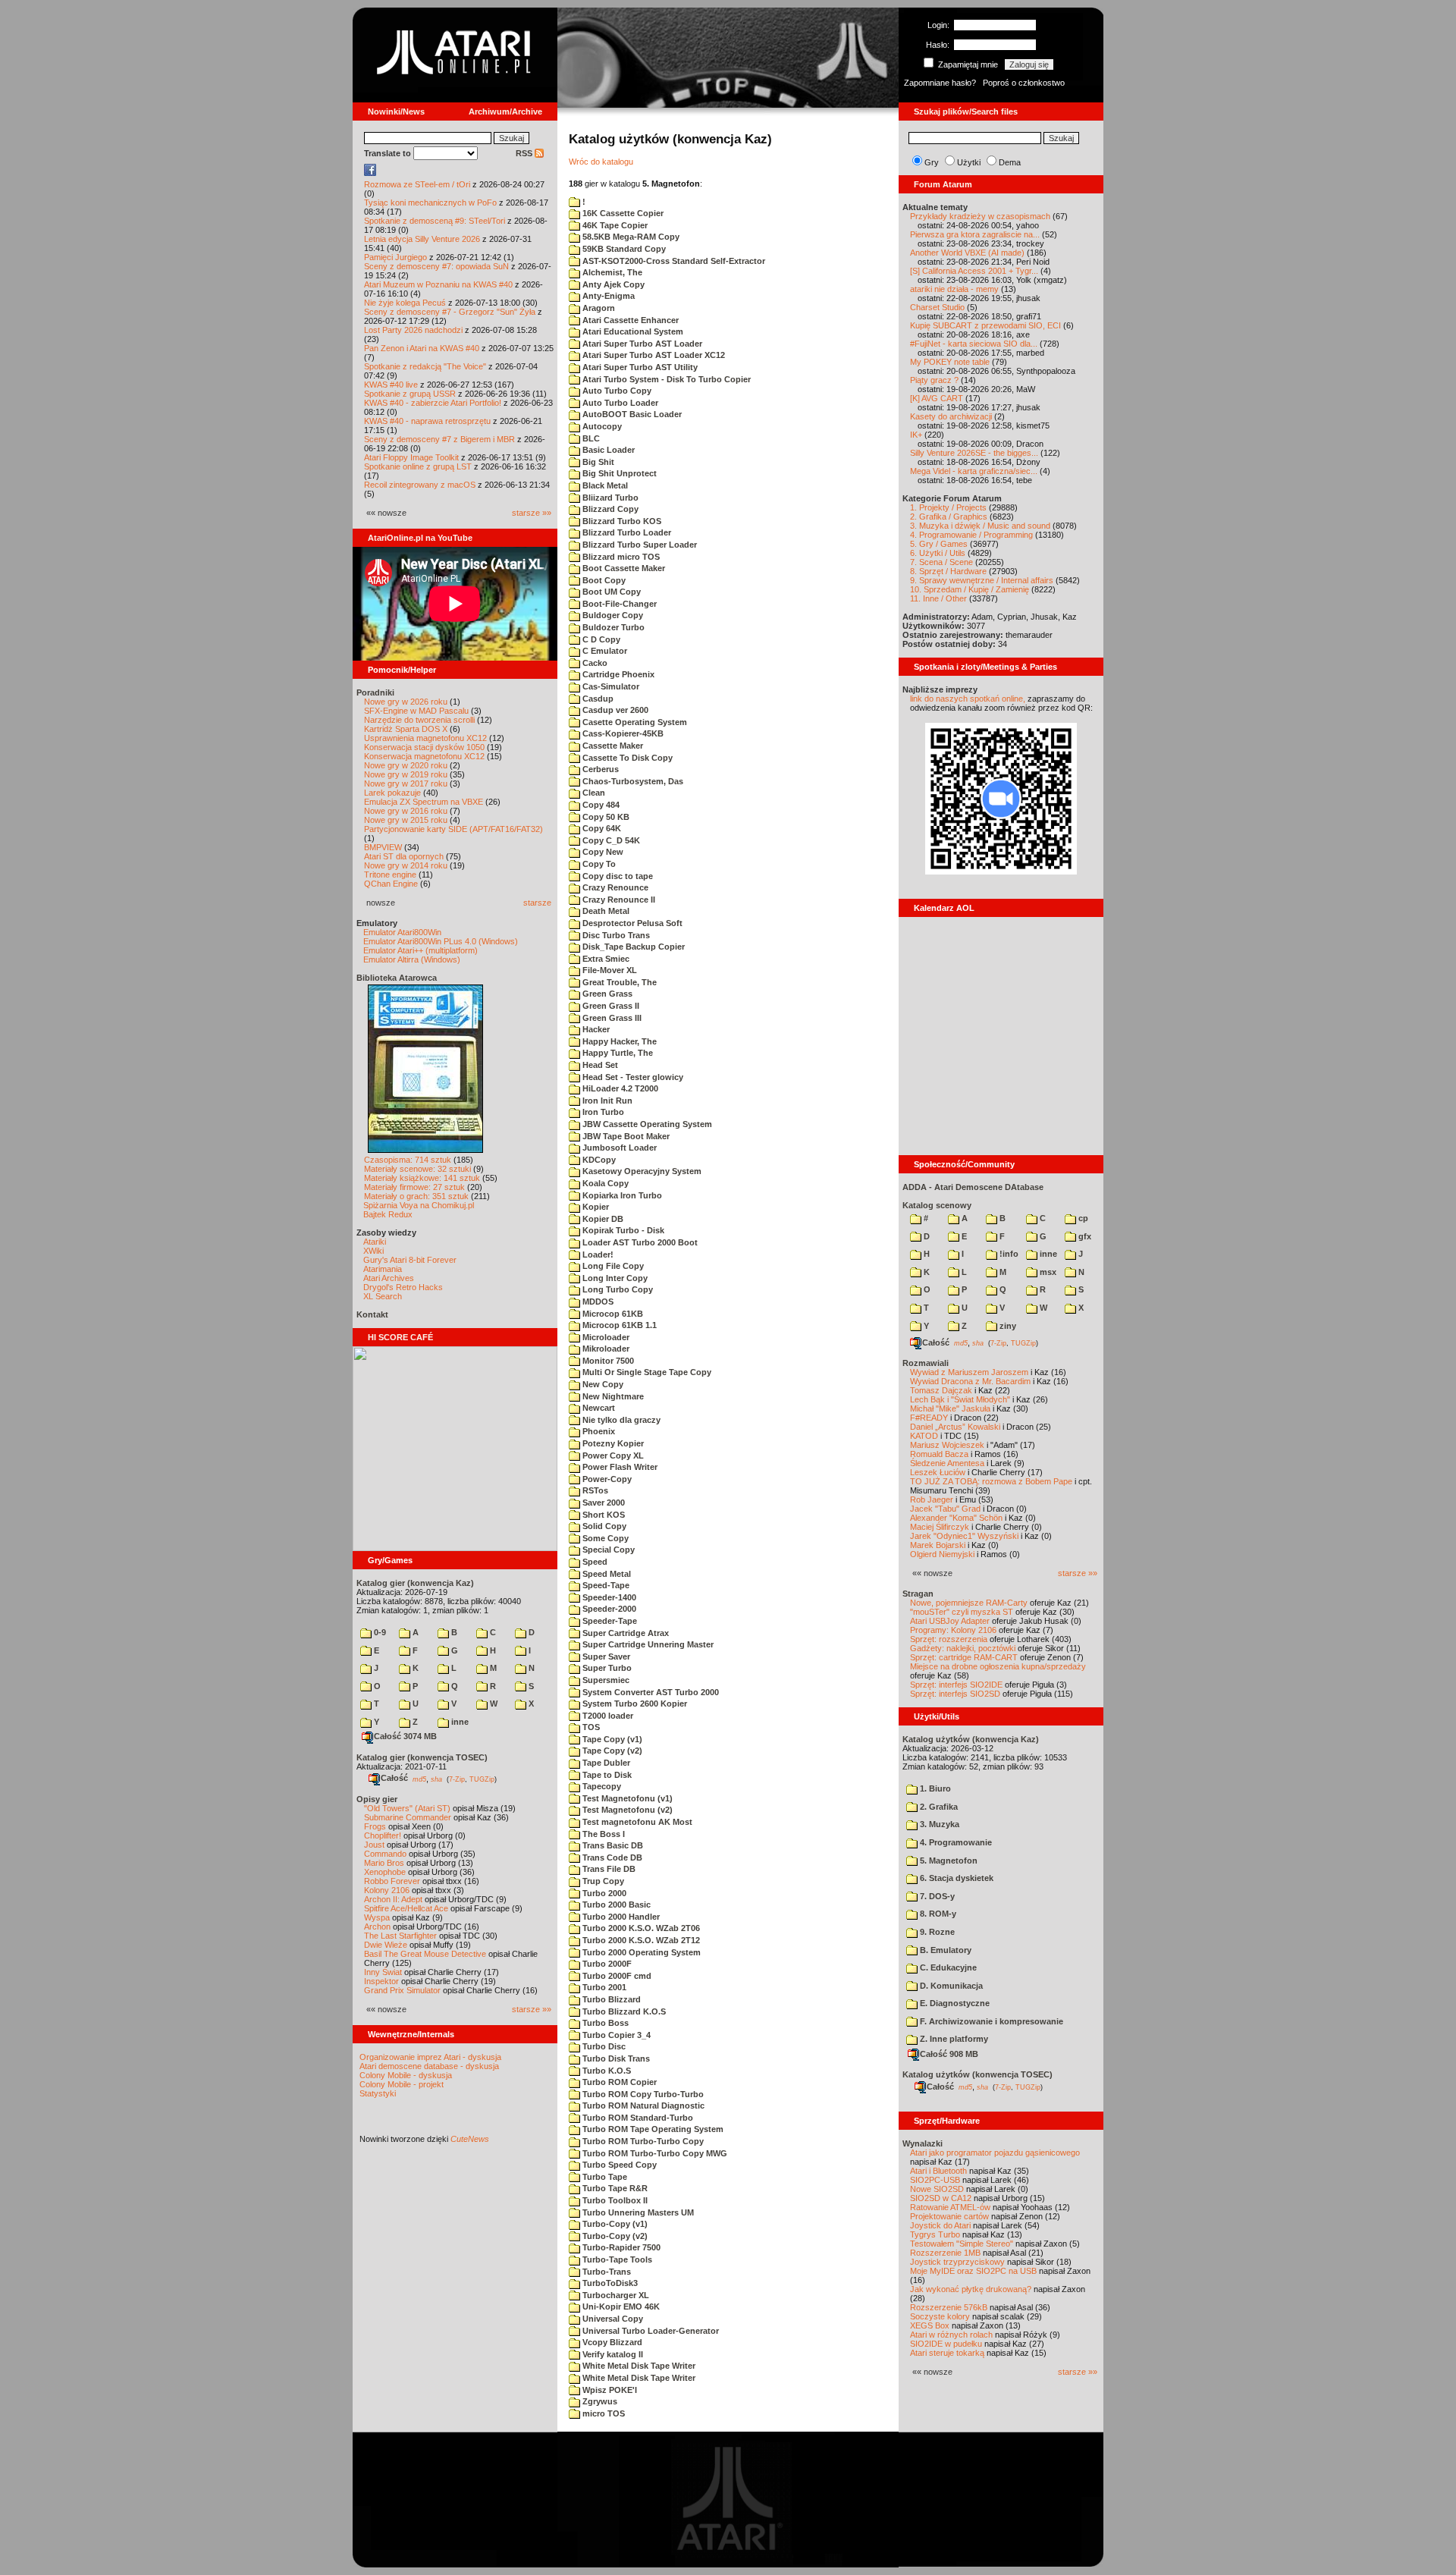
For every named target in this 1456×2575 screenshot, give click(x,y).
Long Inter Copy (614, 1278)
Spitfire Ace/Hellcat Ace (406, 1908)
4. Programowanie (955, 1842)
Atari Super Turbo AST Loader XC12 (653, 355)
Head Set (599, 1065)
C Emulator (604, 651)
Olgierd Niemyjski (942, 1554)
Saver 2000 (602, 1503)
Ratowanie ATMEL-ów (950, 2207)
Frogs (375, 1826)
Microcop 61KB (612, 1314)
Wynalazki (923, 2143)
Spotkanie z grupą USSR (410, 394)
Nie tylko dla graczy (620, 1420)
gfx (1084, 1236)
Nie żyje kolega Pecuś (405, 303)
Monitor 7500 (607, 1361)
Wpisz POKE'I (609, 2390)
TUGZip (482, 1779)
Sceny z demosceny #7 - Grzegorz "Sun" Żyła (450, 312)
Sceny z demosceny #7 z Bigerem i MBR (439, 439)
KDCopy (598, 1160)
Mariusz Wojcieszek (947, 1445)
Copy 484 (600, 805)
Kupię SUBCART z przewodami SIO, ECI (985, 325)
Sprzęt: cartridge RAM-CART (964, 1657)
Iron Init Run (606, 1101)
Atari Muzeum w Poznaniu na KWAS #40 (438, 284)
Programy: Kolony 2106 (953, 1630)
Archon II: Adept (394, 1899)
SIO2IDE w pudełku (946, 2344)
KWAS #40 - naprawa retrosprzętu (427, 421)
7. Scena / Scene (941, 562)
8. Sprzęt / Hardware (948, 571)
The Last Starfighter (400, 1936)
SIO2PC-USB (935, 2180)
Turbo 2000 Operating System (640, 1952)
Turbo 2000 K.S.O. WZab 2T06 (640, 1928)
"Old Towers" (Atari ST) (407, 1808)
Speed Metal (606, 1574)
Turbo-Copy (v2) (614, 2236)
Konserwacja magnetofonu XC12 (424, 756)
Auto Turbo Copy (616, 391)
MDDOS (597, 1302)
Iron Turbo (602, 1112)
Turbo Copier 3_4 (615, 2035)
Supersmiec (605, 1680)
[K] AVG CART (937, 398)
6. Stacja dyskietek (955, 1878)
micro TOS (602, 2413)
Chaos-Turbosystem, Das (632, 781)
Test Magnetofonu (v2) (626, 1810)
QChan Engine (391, 884)
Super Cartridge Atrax (624, 1633)
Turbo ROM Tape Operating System (652, 2129)
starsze (537, 903)
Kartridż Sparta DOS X (406, 729)
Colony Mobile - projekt (402, 2084)
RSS (525, 153)
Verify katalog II (612, 2354)
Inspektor (381, 1981)
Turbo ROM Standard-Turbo (637, 2118)
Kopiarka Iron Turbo (621, 1195)
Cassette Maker (612, 746)
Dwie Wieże (386, 1945)
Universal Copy (612, 2319)
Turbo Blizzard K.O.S (623, 2011)
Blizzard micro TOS (620, 557)
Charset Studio (937, 307)
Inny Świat (383, 1972)
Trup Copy (602, 1881)
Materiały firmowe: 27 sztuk (414, 1187)
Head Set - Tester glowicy (632, 1077)
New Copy (602, 1384)
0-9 (379, 1632)
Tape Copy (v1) (611, 1739)
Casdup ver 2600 (614, 710)
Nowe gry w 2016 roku (406, 811)
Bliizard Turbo (609, 498)
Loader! (597, 1255)
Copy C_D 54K (610, 840)
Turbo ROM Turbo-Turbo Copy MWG (654, 2153)
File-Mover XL (609, 970)
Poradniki (375, 692)
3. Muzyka (938, 1824)
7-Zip (457, 1779)
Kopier (595, 1207)
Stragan (918, 1594)
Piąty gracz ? (934, 380)
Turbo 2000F (606, 1964)
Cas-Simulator (610, 686)
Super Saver (605, 1656)
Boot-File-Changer (618, 604)
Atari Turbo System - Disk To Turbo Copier (665, 379)
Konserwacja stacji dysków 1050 (424, 747)
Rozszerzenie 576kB (949, 2307)
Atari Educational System (632, 331)
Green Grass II (610, 1006)
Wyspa (377, 1917)
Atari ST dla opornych (404, 856)
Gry (932, 162)
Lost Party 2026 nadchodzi (413, 330)
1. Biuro (934, 1788)
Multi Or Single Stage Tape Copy (646, 1372)
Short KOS (602, 1515)
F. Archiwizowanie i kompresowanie (990, 2021)
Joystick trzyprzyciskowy (957, 2262)
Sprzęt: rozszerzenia (949, 1639)
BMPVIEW (383, 847)
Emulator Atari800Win (402, 932)
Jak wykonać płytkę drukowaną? (971, 2289)
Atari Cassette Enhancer (629, 320)
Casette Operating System (634, 722)
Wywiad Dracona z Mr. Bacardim (970, 1381)
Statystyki (378, 2093)
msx (1047, 1272)
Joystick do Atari (940, 2225)
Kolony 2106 (387, 1890)
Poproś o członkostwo (1024, 83)
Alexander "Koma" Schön (956, 1518)
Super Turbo (606, 1668)
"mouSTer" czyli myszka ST (962, 1612)
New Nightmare (612, 1396)
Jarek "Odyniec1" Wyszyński (964, 1536)
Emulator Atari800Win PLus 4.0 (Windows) (441, 941)
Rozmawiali (926, 1363)
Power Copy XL (612, 1456)
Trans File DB (608, 1869)
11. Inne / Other (938, 598)
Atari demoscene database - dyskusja (429, 2066)
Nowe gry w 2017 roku (406, 783)
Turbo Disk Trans (615, 2058)
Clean (593, 793)
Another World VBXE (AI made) (967, 253)
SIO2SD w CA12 (941, 2198)
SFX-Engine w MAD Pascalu (416, 711)
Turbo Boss (604, 2023)
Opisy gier (377, 1799)
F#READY (929, 1418)
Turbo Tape (604, 2177)
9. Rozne (936, 1932)
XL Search (383, 1296)
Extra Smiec (605, 959)
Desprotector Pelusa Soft (631, 923)
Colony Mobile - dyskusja (406, 2075)
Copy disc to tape (617, 876)
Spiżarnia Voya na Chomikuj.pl (419, 1205)
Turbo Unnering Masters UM (637, 2212)
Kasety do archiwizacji (951, 416)
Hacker (595, 1029)
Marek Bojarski (938, 1545)
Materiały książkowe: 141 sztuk (422, 1178)
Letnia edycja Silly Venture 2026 (422, 239)
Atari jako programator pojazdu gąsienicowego (995, 2153)
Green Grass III (611, 1018)
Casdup (597, 699)
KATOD (924, 1436)
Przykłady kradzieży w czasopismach (980, 216)
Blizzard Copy (609, 509)
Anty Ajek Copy (612, 284)
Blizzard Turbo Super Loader (639, 545)
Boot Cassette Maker (623, 568)
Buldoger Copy (612, 615)
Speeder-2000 (608, 1609)
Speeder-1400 (608, 1597)
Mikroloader (605, 1349)
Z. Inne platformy (953, 2039)
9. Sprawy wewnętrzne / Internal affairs (982, 580)
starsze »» (532, 513)
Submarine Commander (408, 1817)
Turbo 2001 (603, 1987)
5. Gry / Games (939, 544)
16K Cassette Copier (622, 213)
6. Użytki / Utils (938, 553)
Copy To (598, 864)
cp (1082, 1218)
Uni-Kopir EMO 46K (620, 2307)
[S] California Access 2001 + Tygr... (974, 271)
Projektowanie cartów (949, 2216)
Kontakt (372, 1314)
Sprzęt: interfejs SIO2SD (955, 1694)
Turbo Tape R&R (614, 2188)
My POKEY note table (950, 362)
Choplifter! (383, 1835)
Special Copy (607, 1550)
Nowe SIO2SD (937, 2189)
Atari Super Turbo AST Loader (641, 344)
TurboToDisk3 (609, 2283)
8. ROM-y (937, 1914)
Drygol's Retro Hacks (403, 1287)
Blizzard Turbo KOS (621, 521)
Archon (377, 1927)
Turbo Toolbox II (614, 2200)
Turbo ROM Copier (618, 2082)
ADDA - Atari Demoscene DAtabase (973, 1187)
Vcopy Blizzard (611, 2342)
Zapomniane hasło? (940, 83)
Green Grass (606, 994)
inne (459, 1722)
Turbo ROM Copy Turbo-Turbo (642, 2094)
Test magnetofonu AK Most (636, 1822)
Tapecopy (601, 1786)
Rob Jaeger (932, 1499)
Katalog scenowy (937, 1205)
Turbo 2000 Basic (615, 1905)
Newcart (598, 1408)
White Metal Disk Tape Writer (638, 2366)
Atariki (375, 1242)
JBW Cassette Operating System (646, 1124)
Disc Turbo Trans (615, 935)
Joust (374, 1845)
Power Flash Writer (619, 1467)
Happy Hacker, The (618, 1041)
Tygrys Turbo (935, 2234)
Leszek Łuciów (938, 1472)
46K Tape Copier (614, 225)
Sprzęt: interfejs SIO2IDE (956, 1685)
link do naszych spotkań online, (968, 699)
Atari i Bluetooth (938, 2171)
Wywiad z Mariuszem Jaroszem (969, 1372)
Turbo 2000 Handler (620, 1917)
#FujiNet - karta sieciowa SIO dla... (974, 344)
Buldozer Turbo (612, 627)
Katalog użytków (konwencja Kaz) (971, 1739)
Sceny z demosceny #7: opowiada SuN (436, 266)
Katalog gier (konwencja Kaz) (415, 1583)
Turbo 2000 (603, 1893)
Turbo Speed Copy (618, 2165)
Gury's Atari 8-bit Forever (410, 1260)
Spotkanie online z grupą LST (418, 466)
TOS (590, 1727)
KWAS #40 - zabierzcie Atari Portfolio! (433, 403)
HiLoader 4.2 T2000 (619, 1088)
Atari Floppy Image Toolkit (413, 457)
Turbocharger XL (615, 2295)
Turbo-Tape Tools (616, 2259)
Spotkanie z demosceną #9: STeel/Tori (435, 221)
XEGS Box (930, 2325)
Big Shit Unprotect (618, 473)
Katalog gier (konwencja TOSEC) (422, 1757)
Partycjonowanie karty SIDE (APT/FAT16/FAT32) (453, 829)
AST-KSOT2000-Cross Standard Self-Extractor (673, 261)
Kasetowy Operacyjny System (641, 1171)
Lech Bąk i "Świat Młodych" (960, 1399)
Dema (1010, 162)
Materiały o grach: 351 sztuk (416, 1196)
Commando (385, 1854)
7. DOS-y (936, 1896)
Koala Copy (604, 1183)
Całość (394, 1778)
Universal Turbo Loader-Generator (650, 2331)
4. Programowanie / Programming (971, 535)
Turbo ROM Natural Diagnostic (642, 2106)
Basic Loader (607, 450)
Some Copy (604, 1538)
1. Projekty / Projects (948, 507)
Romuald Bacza (939, 1454)
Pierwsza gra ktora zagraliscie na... (975, 234)
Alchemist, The (611, 272)
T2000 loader (607, 1716)
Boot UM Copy (610, 592)
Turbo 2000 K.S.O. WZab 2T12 (640, 1940)
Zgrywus (599, 2401)
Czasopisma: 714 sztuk (408, 1160)
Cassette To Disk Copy (626, 758)
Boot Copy (603, 580)
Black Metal (604, 485)
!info (1008, 1254)
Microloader (605, 1337)
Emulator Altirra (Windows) (412, 959)
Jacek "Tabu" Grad (945, 1509)
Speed (594, 1562)
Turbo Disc (603, 2046)
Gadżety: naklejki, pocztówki (963, 1648)
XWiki (373, 1251)
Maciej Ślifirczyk (940, 1527)
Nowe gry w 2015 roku (406, 820)
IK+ (916, 435)
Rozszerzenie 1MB (945, 2253)
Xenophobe (385, 1872)
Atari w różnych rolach (951, 2335)
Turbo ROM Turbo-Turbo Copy (642, 2141)
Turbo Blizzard (610, 1999)
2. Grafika (938, 1807)
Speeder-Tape (609, 1621)
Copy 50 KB (605, 817)
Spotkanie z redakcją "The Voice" (425, 366)
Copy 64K (601, 828)
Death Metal (605, 911)
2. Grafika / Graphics (949, 517)
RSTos (594, 1490)
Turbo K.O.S (606, 2071)
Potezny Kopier (612, 1443)
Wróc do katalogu (601, 162)
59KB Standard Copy (623, 249)
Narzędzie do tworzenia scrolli (419, 720)
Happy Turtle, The (617, 1053)
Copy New (602, 852)
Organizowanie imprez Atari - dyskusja (430, 2057)
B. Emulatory (945, 1950)
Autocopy (601, 426)
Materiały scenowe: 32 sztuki (417, 1169)
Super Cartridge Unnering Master (647, 1644)
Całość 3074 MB (405, 1736)
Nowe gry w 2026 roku (406, 702)
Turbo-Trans (606, 2272)
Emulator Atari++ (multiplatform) (420, 950)
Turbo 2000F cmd (616, 1976)
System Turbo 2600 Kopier (634, 1704)
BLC (590, 438)
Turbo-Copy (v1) (614, 2224)
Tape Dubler (605, 1763)
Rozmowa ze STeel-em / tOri (417, 184)
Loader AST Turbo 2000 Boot (639, 1242)
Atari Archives (389, 1278)
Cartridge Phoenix (617, 674)
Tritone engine (390, 875)
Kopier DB (602, 1219)
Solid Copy (603, 1526)
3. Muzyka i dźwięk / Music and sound (980, 526)
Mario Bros (384, 1863)
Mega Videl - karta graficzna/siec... (974, 471)
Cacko (594, 663)
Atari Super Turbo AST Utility (639, 367)
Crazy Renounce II (618, 900)
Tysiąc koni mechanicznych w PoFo (430, 203)
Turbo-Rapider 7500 (620, 2247)
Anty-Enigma (607, 296)
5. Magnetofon (948, 1861)
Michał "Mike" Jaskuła (950, 1408)
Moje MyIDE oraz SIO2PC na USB (973, 2271)
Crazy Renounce (614, 887)
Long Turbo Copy (617, 1289)
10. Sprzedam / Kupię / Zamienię (970, 589)
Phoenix (598, 1431)
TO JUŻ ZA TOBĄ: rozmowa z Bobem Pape (991, 1481)
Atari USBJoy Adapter (950, 1621)
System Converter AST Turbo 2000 (650, 1692)
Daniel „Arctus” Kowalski (955, 1427)
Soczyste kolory (940, 2316)
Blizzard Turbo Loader (626, 532)
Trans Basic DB (612, 1845)
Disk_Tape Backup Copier (632, 947)
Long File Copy (612, 1266)
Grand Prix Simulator (402, 1990)
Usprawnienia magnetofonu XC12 (425, 738)
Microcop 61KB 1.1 (618, 1325)
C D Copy (600, 639)
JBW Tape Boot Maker (625, 1136)
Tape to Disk (606, 1775)
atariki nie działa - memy (954, 289)
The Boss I (602, 1834)
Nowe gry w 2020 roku (406, 765)
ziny (1007, 1326)
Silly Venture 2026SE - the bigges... (974, 453)
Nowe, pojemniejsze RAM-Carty (969, 1603)
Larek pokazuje (392, 793)
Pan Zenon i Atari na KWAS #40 (422, 348)
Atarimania (383, 1269)
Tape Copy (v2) (611, 1751)
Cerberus (599, 769)
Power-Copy (606, 1479)
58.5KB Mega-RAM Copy (630, 237)
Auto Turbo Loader (619, 403)
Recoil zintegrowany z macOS (420, 485)
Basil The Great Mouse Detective (425, 1954)
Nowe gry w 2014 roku (406, 865)
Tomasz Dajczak (941, 1390)
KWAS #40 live (391, 385)
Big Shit (597, 462)
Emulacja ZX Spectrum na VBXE (424, 802)
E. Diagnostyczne (954, 2003)
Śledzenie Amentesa (947, 1463)
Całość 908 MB (949, 2054)
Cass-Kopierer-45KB (622, 733)
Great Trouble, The (618, 982)
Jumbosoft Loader (618, 1148)
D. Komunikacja (950, 1986)
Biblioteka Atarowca (397, 978)
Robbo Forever (392, 1881)
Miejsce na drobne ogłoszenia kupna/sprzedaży (998, 1666)
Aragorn (598, 308)
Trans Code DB (611, 1857)
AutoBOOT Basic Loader (631, 414)
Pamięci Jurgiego (395, 257)
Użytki (969, 162)
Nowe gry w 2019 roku (406, 774)
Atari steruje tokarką (947, 2353)
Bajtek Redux (388, 1214)
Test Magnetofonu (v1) (626, 1798)
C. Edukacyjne (947, 1967)
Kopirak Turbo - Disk (622, 1230)
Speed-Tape (605, 1585)
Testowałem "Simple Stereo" (962, 2244)
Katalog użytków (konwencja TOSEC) (977, 2074)
